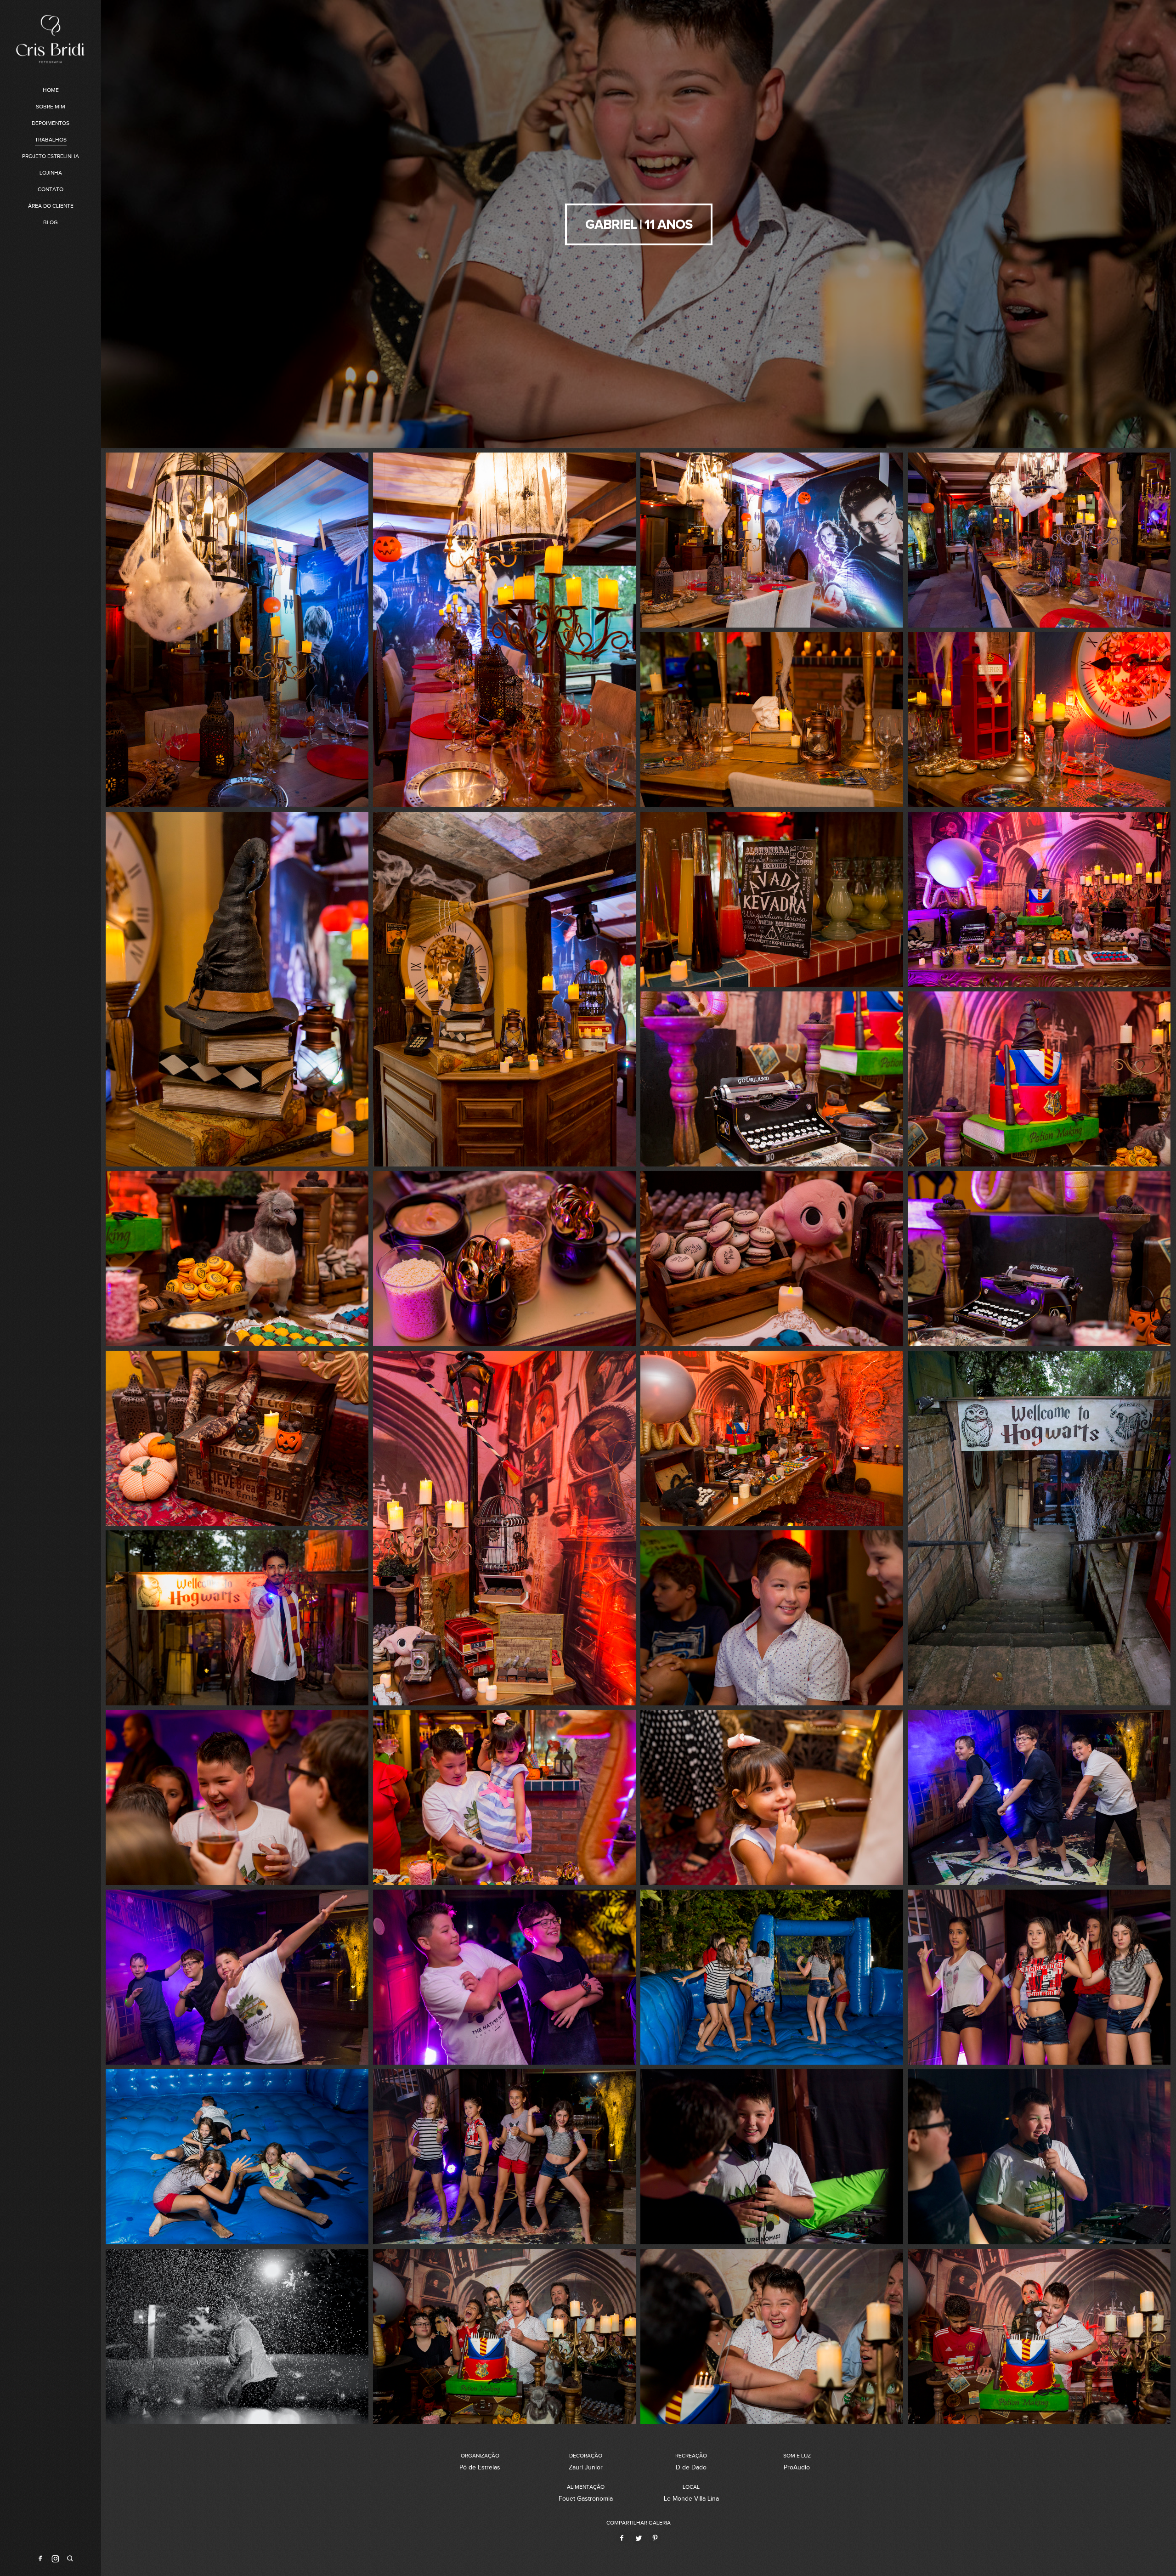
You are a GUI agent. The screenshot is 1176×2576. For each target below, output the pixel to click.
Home (51, 90)
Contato (51, 189)
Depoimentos (51, 123)
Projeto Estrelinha (51, 156)
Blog (51, 222)
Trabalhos (51, 140)
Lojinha (51, 173)
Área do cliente (51, 206)
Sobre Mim (51, 107)
